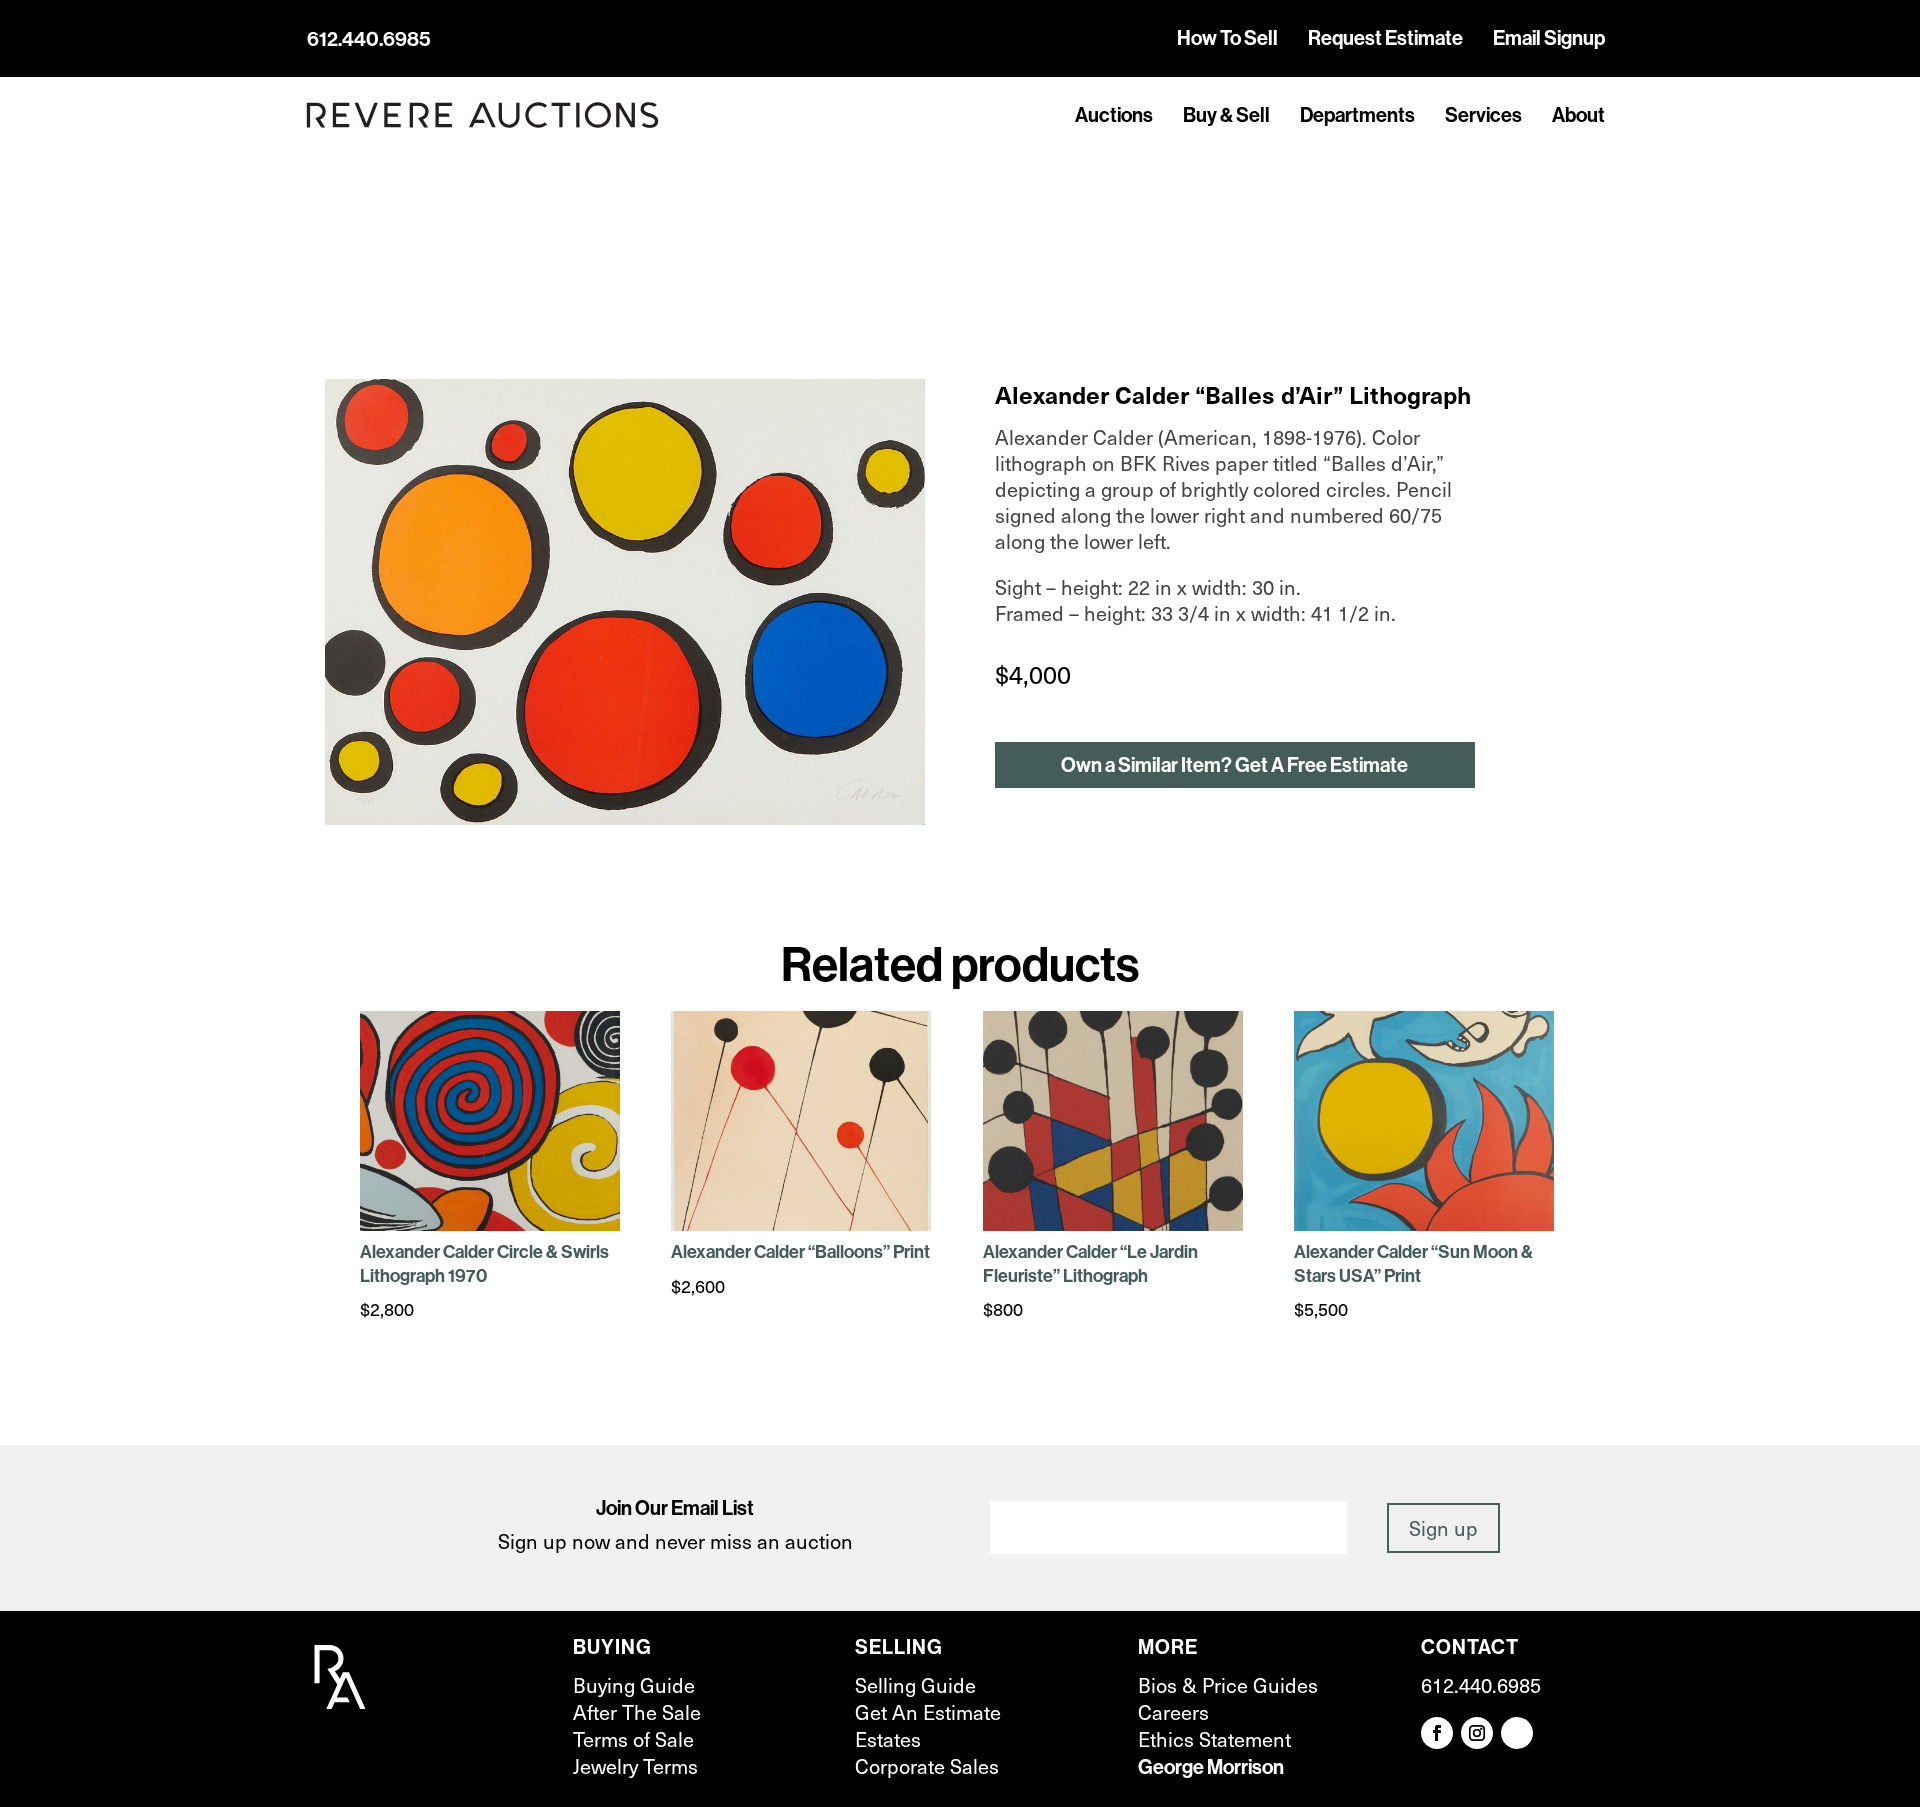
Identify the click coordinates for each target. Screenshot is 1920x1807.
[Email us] (1517, 1733)
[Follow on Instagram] (1477, 1733)
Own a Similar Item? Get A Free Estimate (1234, 764)
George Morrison (1211, 1766)
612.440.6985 (369, 38)
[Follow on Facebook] (1437, 1733)
